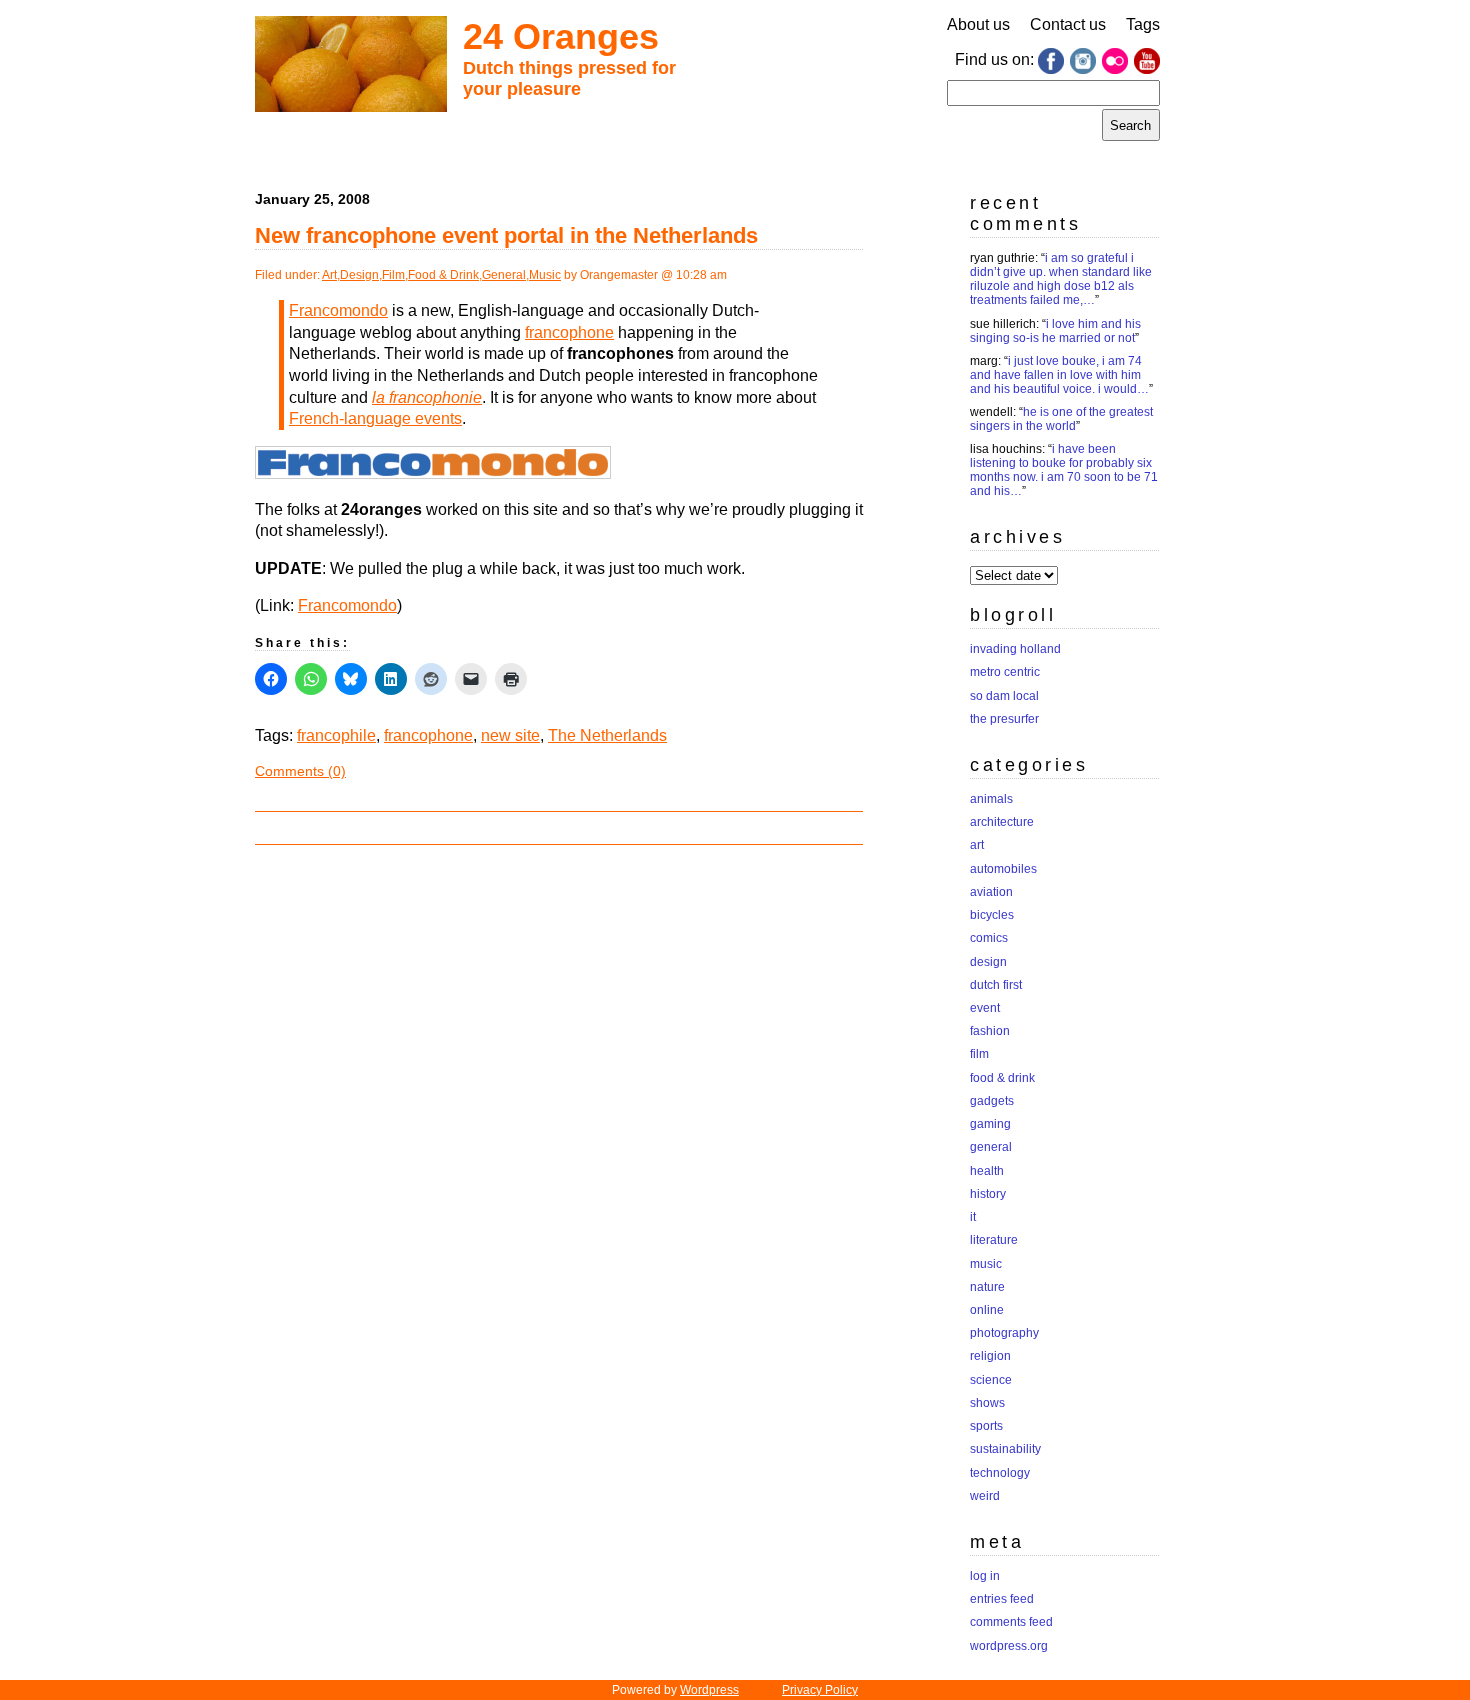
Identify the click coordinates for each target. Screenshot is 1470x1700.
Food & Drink (443, 275)
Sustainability (1005, 1449)
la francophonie (427, 397)
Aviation (991, 892)
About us (978, 24)
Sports (986, 1426)
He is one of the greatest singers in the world (1061, 419)
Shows (987, 1403)
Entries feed (1002, 1599)
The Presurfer (1004, 719)
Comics (989, 938)
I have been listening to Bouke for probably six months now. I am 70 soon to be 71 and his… (1064, 470)
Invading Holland (1015, 649)
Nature (987, 1287)
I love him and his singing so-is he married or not (1055, 331)
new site (510, 735)
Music (545, 275)
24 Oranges (561, 36)
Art (329, 275)
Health (987, 1171)
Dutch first (996, 985)
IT (973, 1217)
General (504, 275)
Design (359, 275)
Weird (985, 1496)
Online (987, 1310)
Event (985, 1008)
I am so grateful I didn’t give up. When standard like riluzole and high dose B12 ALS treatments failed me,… (1061, 279)
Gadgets (992, 1101)
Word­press (709, 1690)
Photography (1004, 1333)
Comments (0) (300, 771)
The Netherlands (607, 735)
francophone (569, 332)
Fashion (990, 1031)
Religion (990, 1356)
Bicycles (992, 915)
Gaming (990, 1124)
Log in (985, 1576)
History (988, 1194)
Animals (991, 799)
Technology (1000, 1473)
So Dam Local (1004, 696)
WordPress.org (1009, 1646)
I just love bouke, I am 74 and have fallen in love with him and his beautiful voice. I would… (1059, 375)
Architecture (1002, 822)
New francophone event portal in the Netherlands (506, 235)
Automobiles (1003, 869)
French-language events (375, 418)
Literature (994, 1240)
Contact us (1068, 24)
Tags (1143, 24)
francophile (336, 735)
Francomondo (338, 310)
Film (393, 275)
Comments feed (1011, 1622)
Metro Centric (1005, 672)
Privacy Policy (820, 1690)
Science (991, 1380)
